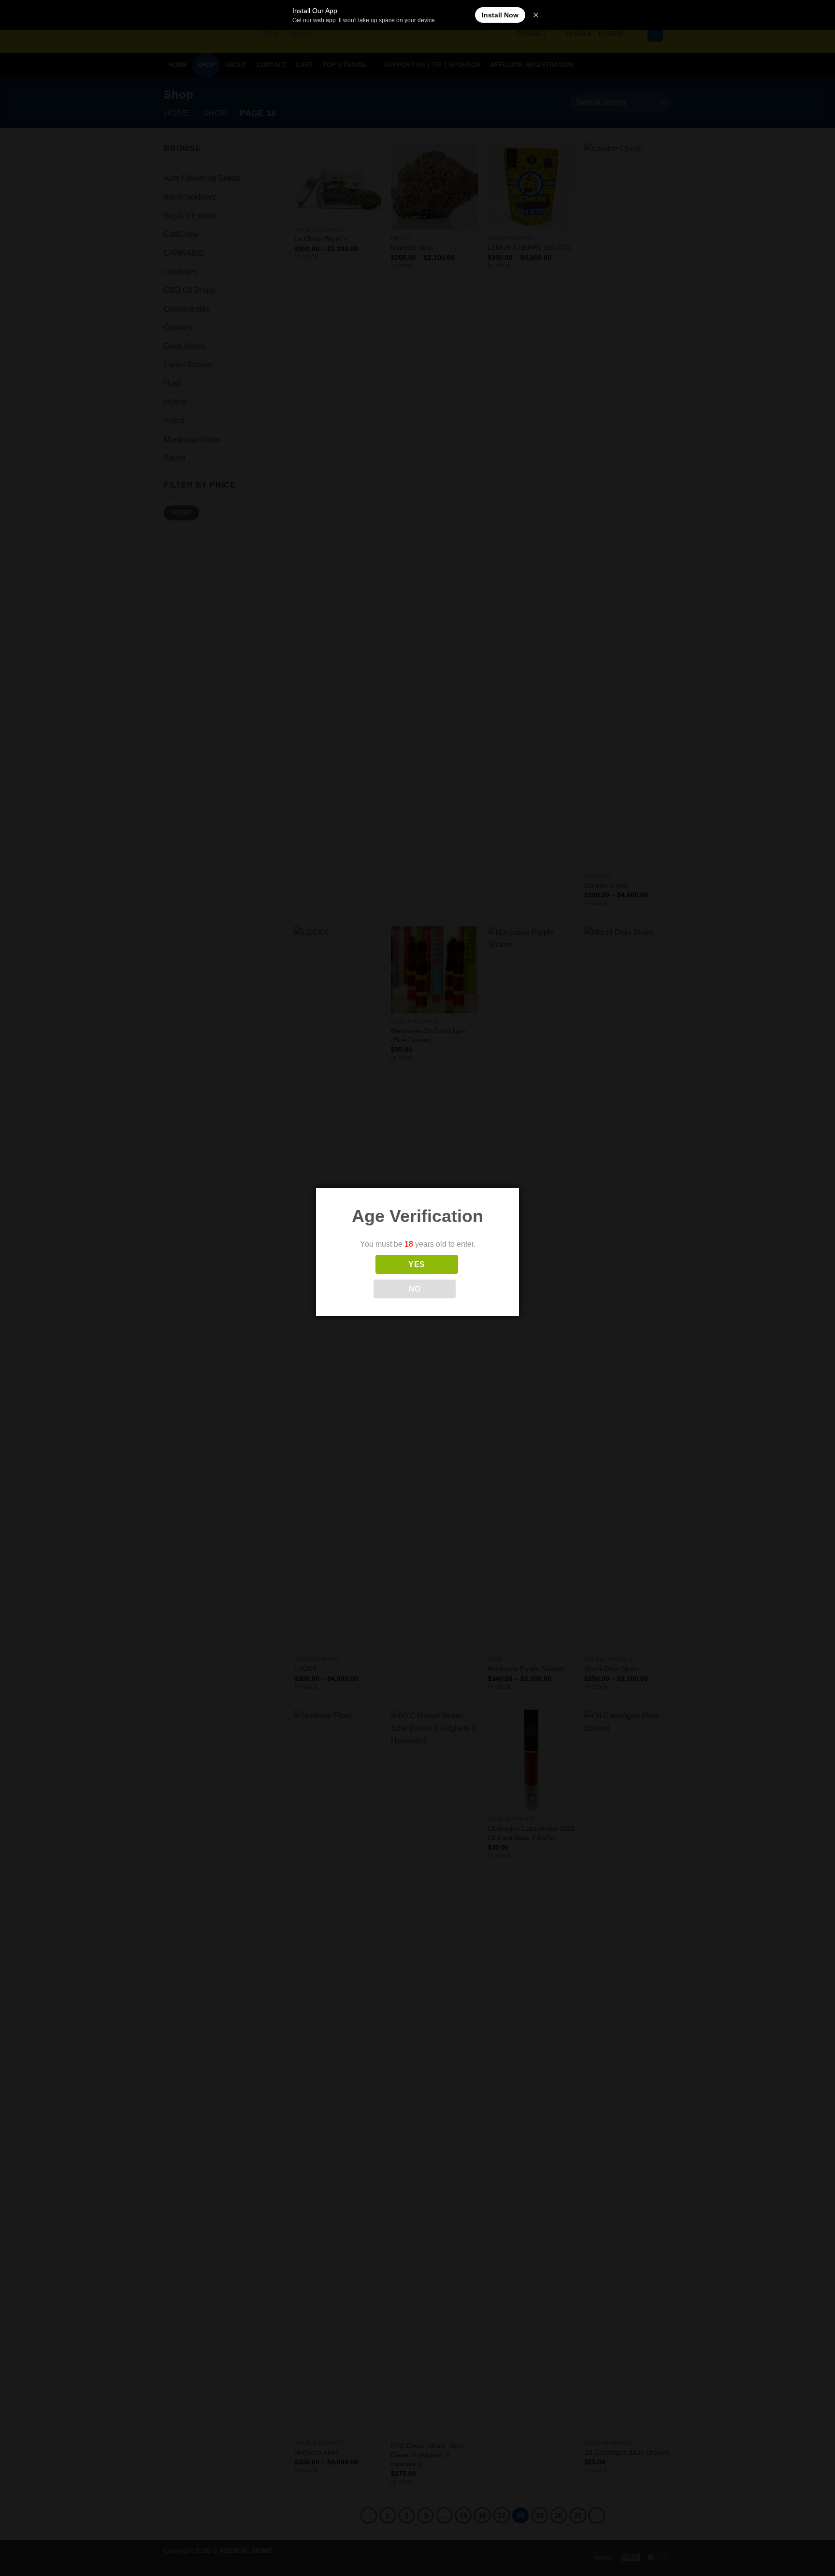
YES (417, 1264)
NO (415, 1289)
